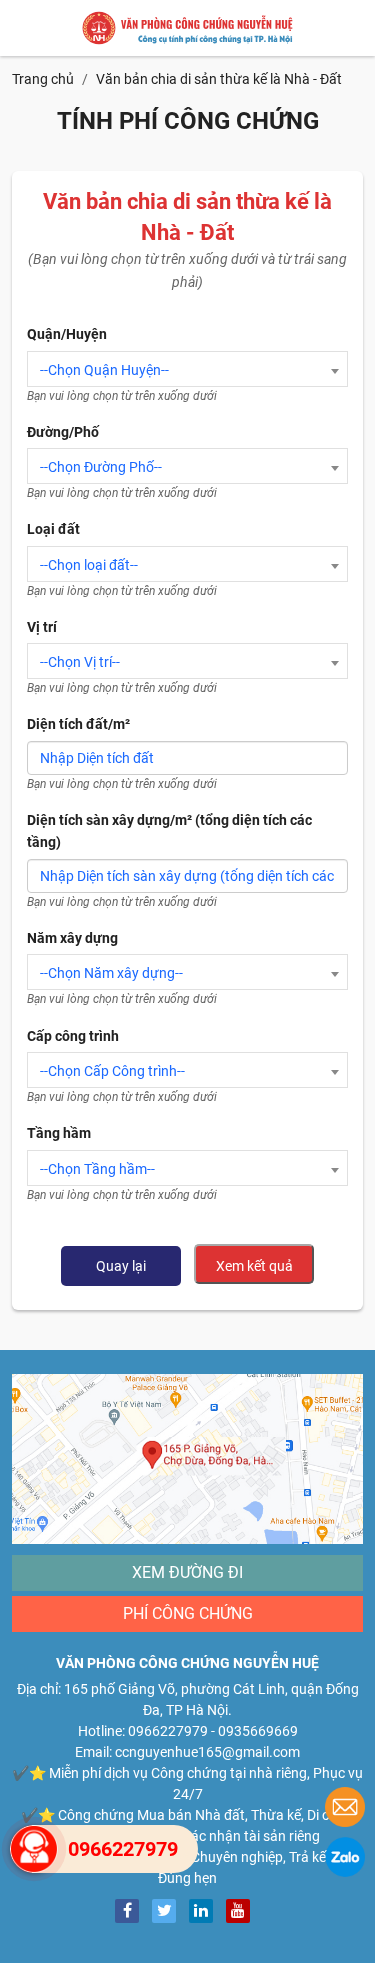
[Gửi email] (345, 1810)
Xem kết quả (254, 1266)
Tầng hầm (59, 1133)
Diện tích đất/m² (78, 724)
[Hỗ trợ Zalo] (345, 1860)
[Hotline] (34, 1849)
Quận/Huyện (67, 334)
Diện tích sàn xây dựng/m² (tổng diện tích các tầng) (169, 831)
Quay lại (121, 1266)
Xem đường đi (187, 1572)
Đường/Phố (63, 432)
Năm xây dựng (72, 938)
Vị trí (42, 627)
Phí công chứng (188, 1613)
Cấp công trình (73, 1036)
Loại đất (53, 529)
